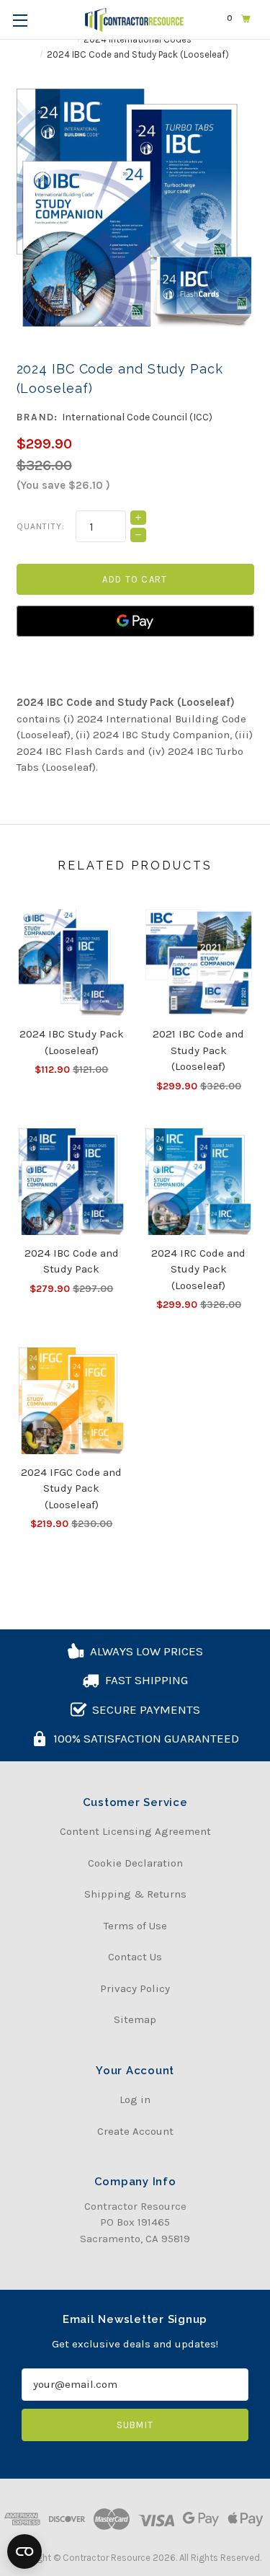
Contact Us (135, 1957)
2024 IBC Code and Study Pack (72, 1261)
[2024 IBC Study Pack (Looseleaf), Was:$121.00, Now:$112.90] (72, 962)
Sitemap (135, 2019)
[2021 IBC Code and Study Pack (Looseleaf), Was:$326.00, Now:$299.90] (199, 962)
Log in (135, 2099)
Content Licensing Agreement (135, 1831)
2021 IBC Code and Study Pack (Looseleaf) (198, 1050)
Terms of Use (135, 1926)
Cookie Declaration (135, 1863)
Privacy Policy (135, 1988)
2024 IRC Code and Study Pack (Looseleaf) (198, 1269)
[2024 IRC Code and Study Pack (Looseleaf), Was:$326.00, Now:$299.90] (199, 1182)
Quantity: (41, 526)
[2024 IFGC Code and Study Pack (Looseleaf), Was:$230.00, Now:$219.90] (72, 1401)
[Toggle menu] (20, 20)
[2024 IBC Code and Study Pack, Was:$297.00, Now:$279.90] (72, 1182)
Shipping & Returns (135, 1894)
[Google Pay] (135, 621)
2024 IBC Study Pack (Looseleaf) (72, 1042)
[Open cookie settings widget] (24, 2551)
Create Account (135, 2131)
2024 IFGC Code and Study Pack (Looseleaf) (71, 1488)
